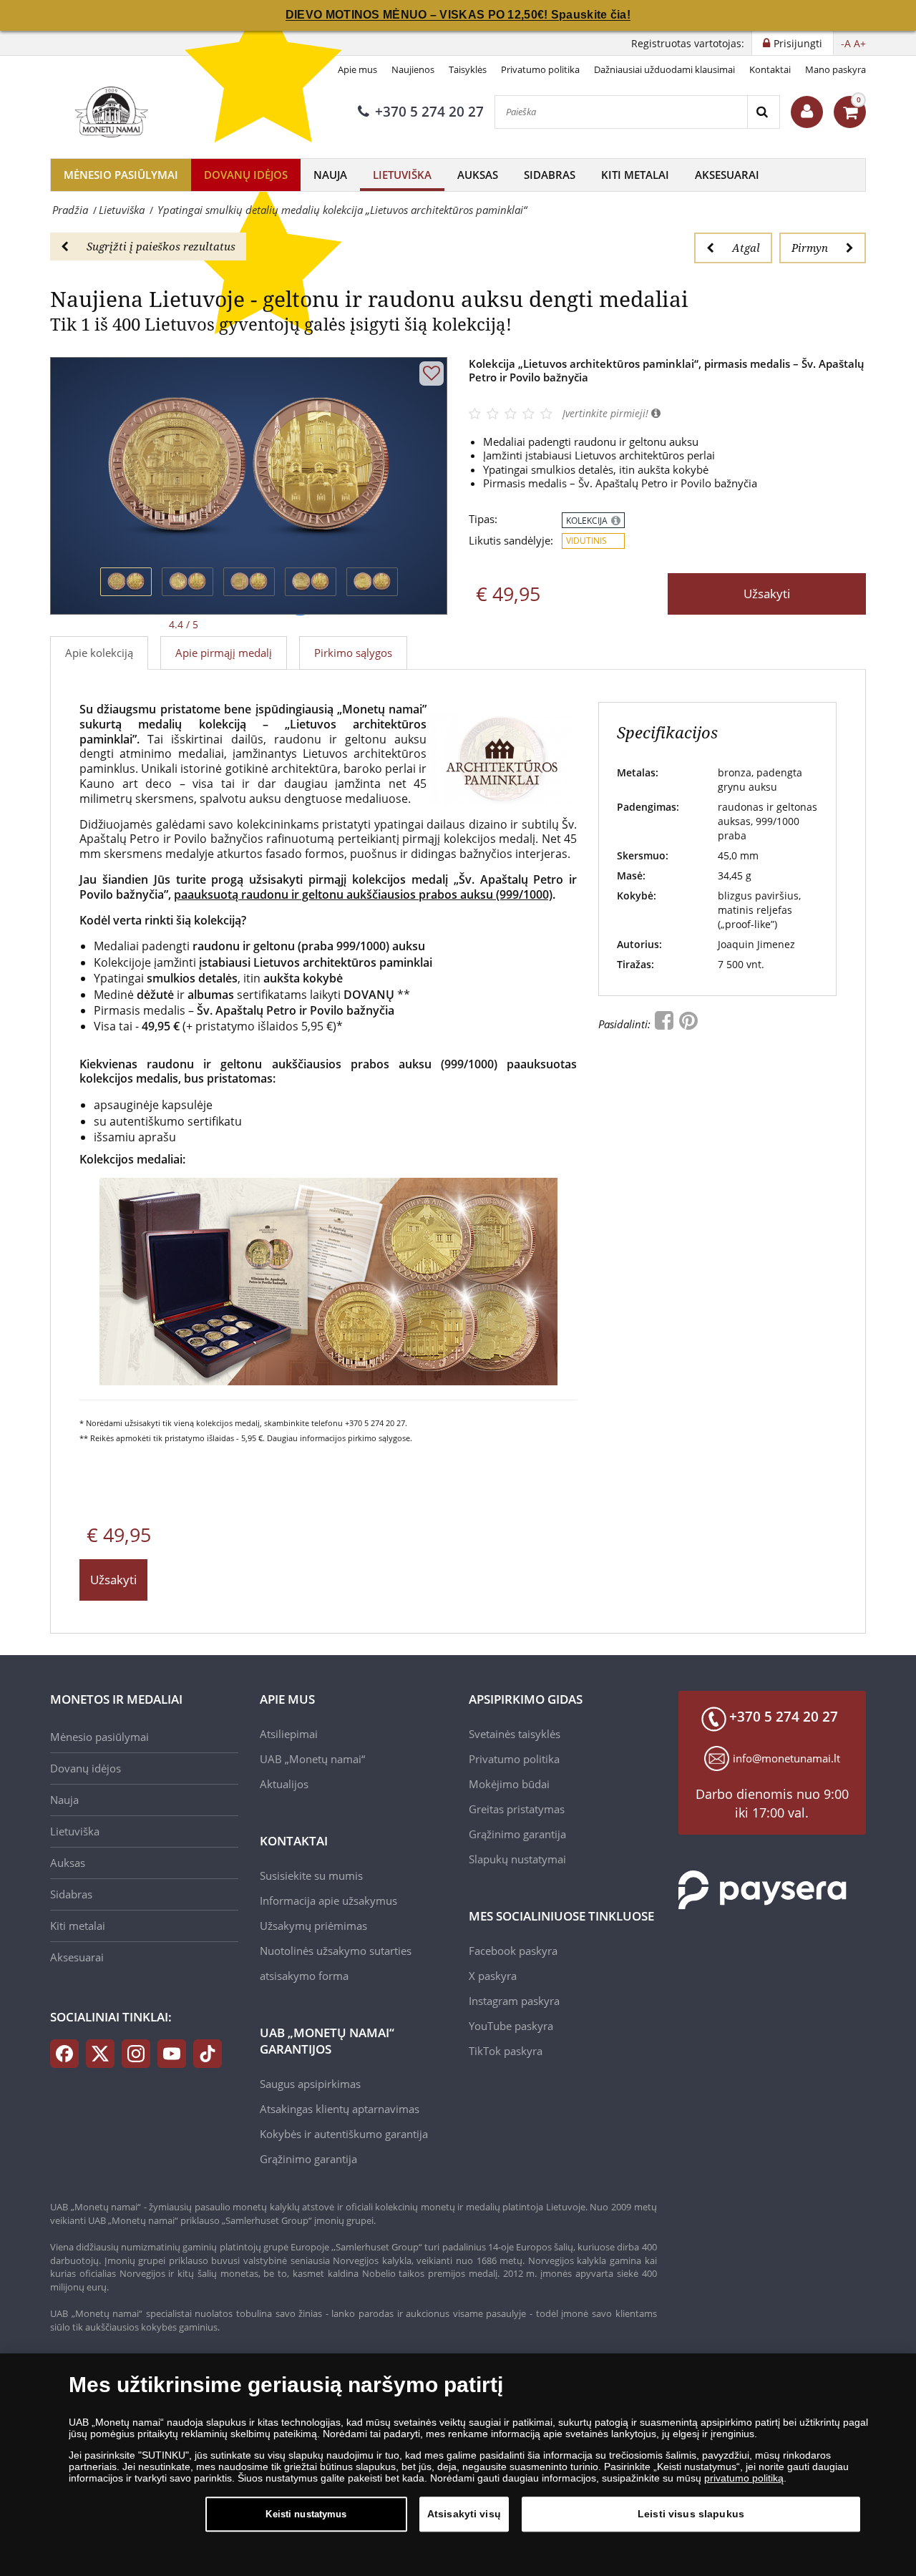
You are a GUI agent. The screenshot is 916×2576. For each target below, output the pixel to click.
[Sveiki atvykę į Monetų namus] (807, 112)
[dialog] (458, 2465)
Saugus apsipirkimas (310, 2084)
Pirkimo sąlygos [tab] (353, 653)
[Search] (763, 112)
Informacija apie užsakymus (328, 1901)
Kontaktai (770, 69)
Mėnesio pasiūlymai (121, 175)
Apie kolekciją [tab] (99, 653)
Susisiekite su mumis (311, 1875)
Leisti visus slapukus (691, 2514)
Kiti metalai (635, 175)
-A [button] (846, 43)
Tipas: (483, 519)
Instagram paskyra (514, 2001)
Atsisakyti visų (464, 2514)
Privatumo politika (540, 69)
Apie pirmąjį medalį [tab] (224, 653)
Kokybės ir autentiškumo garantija (344, 2134)
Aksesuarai (727, 175)
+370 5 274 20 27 (429, 112)
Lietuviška (402, 175)
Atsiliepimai (289, 1734)
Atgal (746, 248)
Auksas (478, 175)
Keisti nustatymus (306, 2514)
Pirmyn (810, 248)
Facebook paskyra (513, 1951)
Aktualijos (284, 1784)
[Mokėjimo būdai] (762, 1888)
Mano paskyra (835, 69)
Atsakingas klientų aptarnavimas (340, 2109)
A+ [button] (860, 43)
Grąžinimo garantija (308, 2159)
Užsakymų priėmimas (313, 1926)
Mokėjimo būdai (509, 1784)
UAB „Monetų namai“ (312, 1759)
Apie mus (357, 69)
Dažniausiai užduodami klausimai (664, 69)
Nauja (330, 175)
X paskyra (493, 1976)
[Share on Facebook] (666, 1024)
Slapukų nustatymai (517, 1859)
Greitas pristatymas (517, 1809)
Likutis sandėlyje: (511, 541)
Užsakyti (767, 594)
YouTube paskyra (511, 2026)
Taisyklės (468, 69)
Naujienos (413, 69)
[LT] (109, 112)
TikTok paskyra (506, 2051)
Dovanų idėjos (246, 175)
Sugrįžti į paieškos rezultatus (161, 246)
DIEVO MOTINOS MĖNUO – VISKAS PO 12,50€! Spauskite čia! (458, 15)
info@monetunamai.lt (786, 1758)
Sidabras (550, 175)
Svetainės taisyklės (515, 1734)
